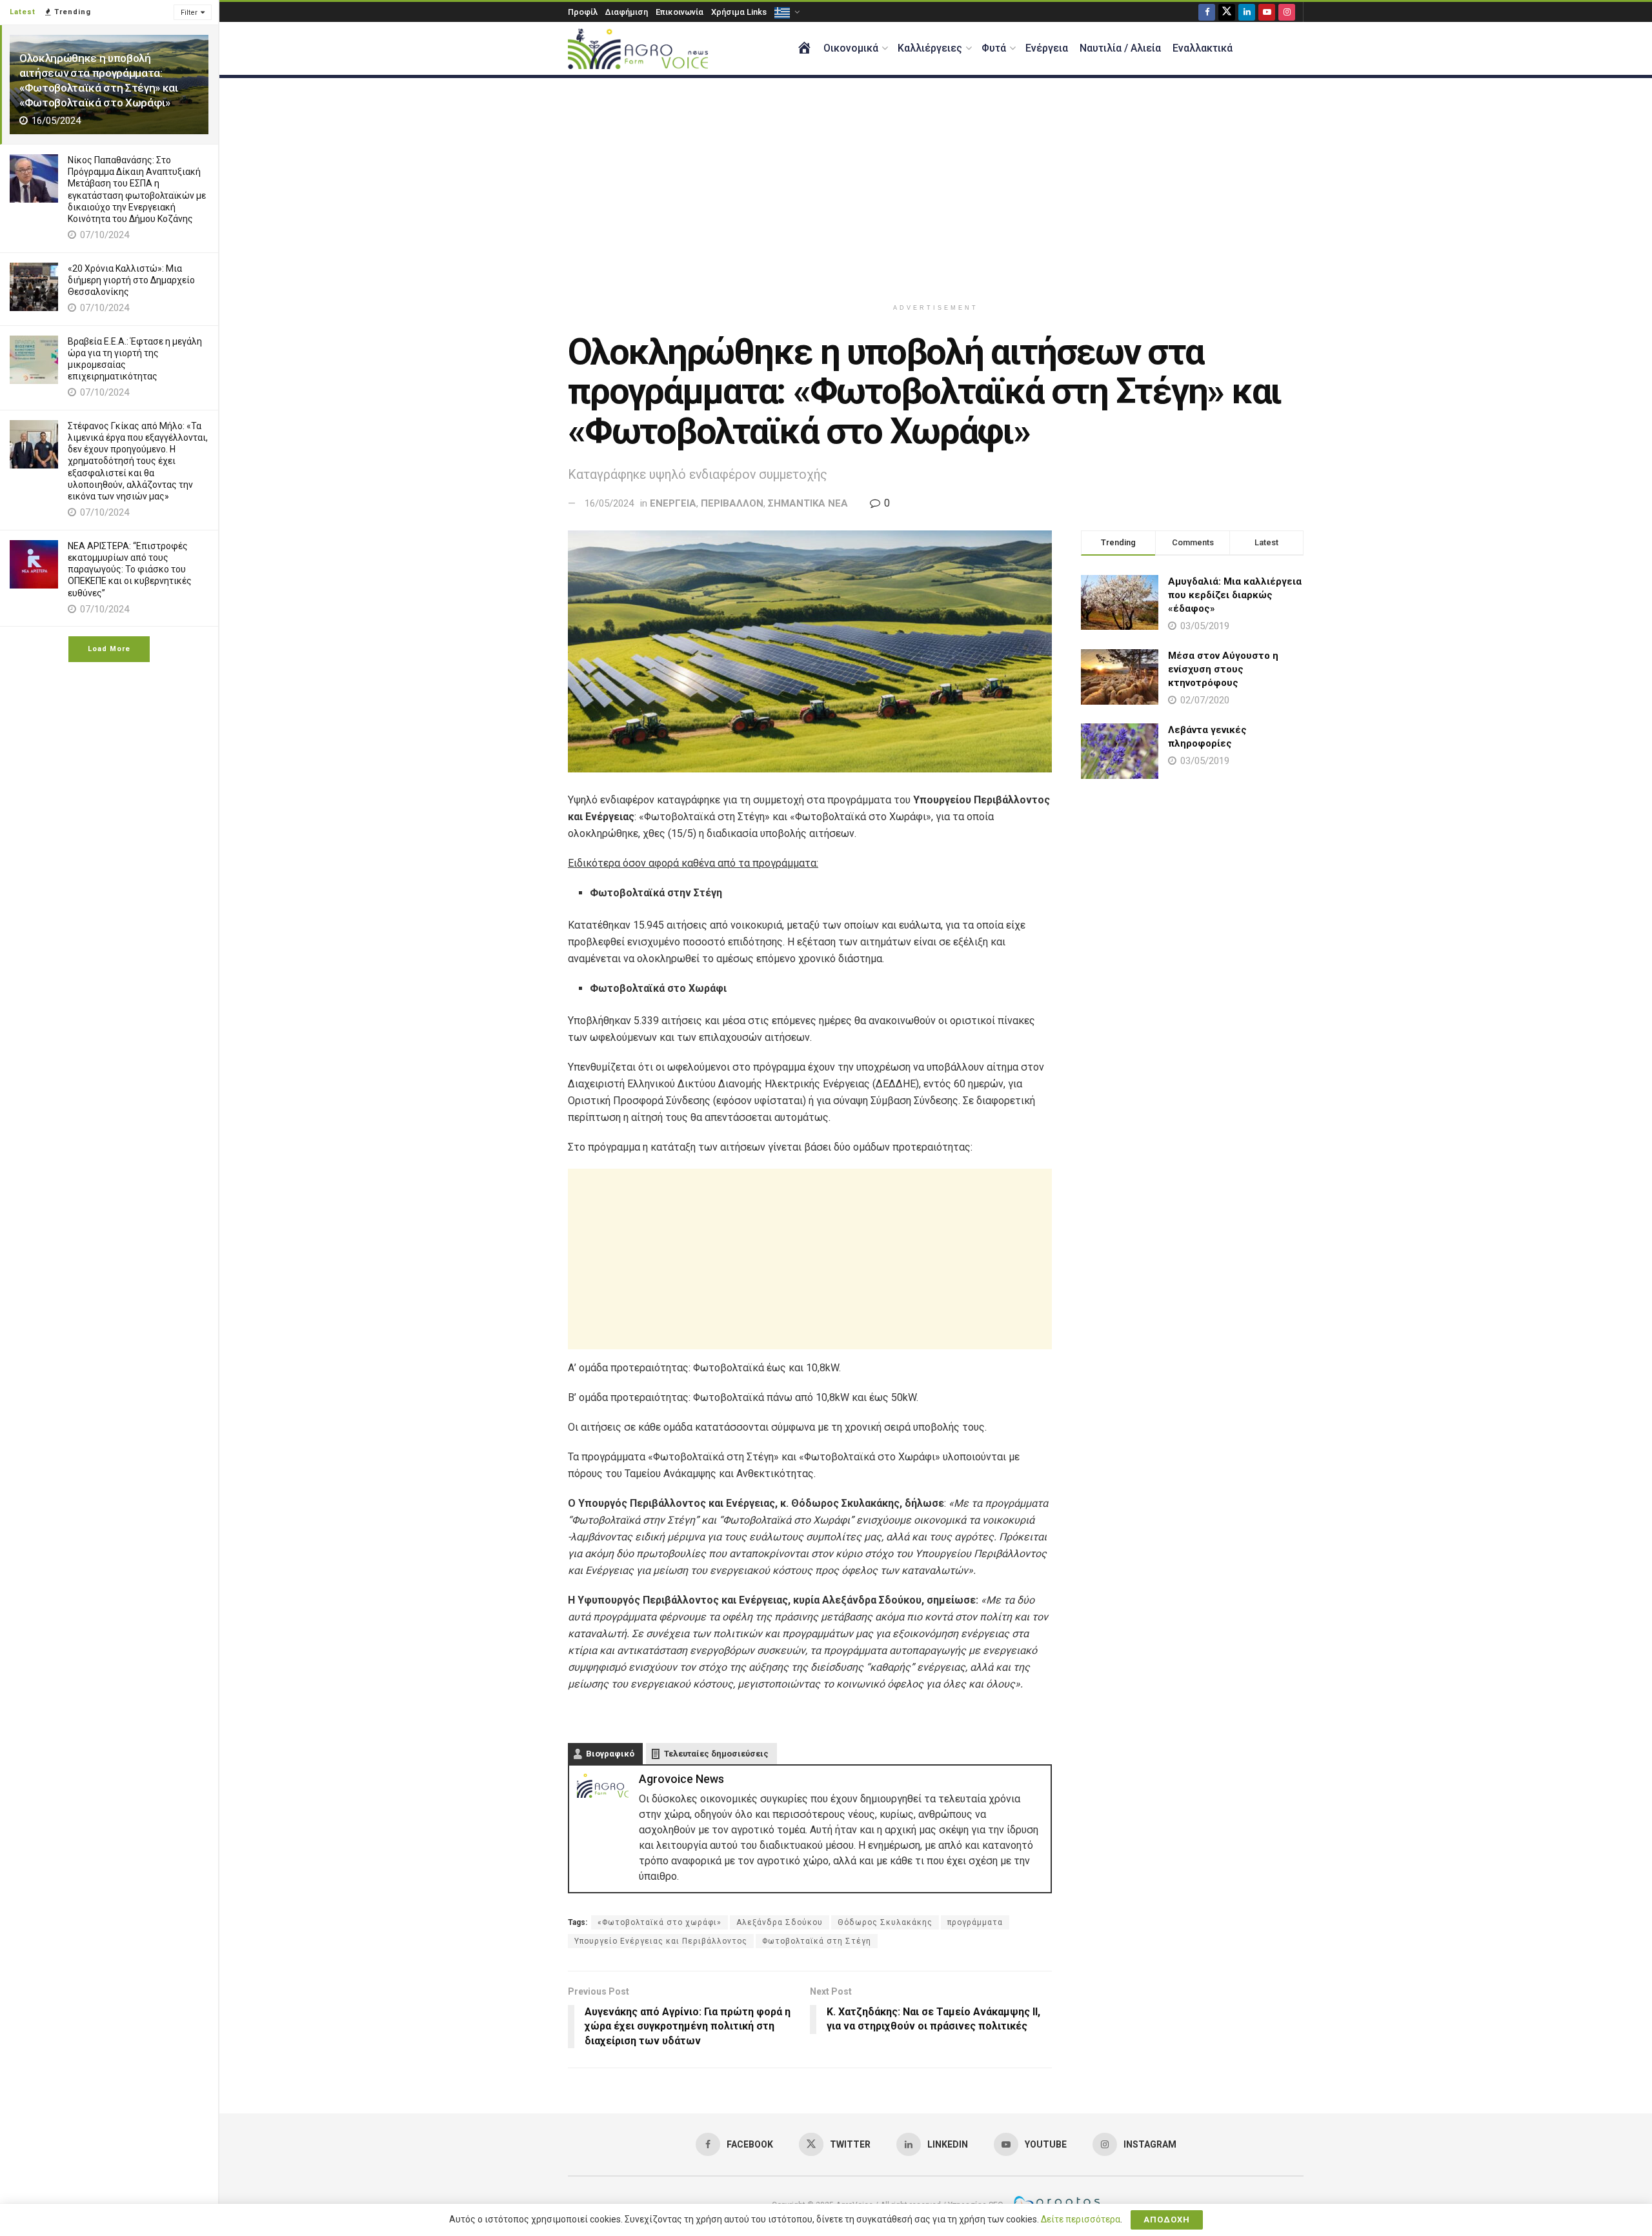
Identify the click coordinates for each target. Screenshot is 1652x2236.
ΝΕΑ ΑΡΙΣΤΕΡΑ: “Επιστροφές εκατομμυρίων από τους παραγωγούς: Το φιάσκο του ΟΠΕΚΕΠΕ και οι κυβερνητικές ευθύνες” (130, 569)
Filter (189, 13)
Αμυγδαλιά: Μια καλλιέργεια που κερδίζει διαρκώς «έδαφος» (1235, 595)
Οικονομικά (851, 48)
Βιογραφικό (610, 1754)
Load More (109, 649)
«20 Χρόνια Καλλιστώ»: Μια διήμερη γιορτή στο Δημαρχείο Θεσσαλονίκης (131, 280)
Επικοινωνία (680, 12)
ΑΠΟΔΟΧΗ (1167, 2220)
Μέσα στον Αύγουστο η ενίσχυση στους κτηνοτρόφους (1223, 669)
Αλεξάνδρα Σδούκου (780, 1922)
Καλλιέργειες (930, 48)
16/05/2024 (609, 503)
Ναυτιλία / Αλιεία (1120, 48)
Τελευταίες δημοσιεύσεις (716, 1754)
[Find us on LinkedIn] (1247, 12)
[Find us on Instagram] (1287, 12)
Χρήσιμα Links (739, 12)
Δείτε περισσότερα (1081, 2219)
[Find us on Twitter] (1227, 12)
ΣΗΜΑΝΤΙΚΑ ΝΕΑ (808, 503)
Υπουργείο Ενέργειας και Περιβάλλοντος (661, 1941)
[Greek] (786, 12)
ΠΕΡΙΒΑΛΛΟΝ (732, 503)
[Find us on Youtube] (1267, 12)
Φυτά (994, 48)
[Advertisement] (936, 188)
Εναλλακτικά (1203, 48)
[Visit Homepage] (638, 49)
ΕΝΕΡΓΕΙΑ (673, 503)
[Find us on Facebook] (1207, 12)
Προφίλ (583, 12)
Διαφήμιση (627, 12)
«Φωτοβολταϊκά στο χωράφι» (660, 1922)
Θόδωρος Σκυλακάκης (885, 1922)
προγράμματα (975, 1922)
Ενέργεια (1047, 48)
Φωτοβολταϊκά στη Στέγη (817, 1941)
